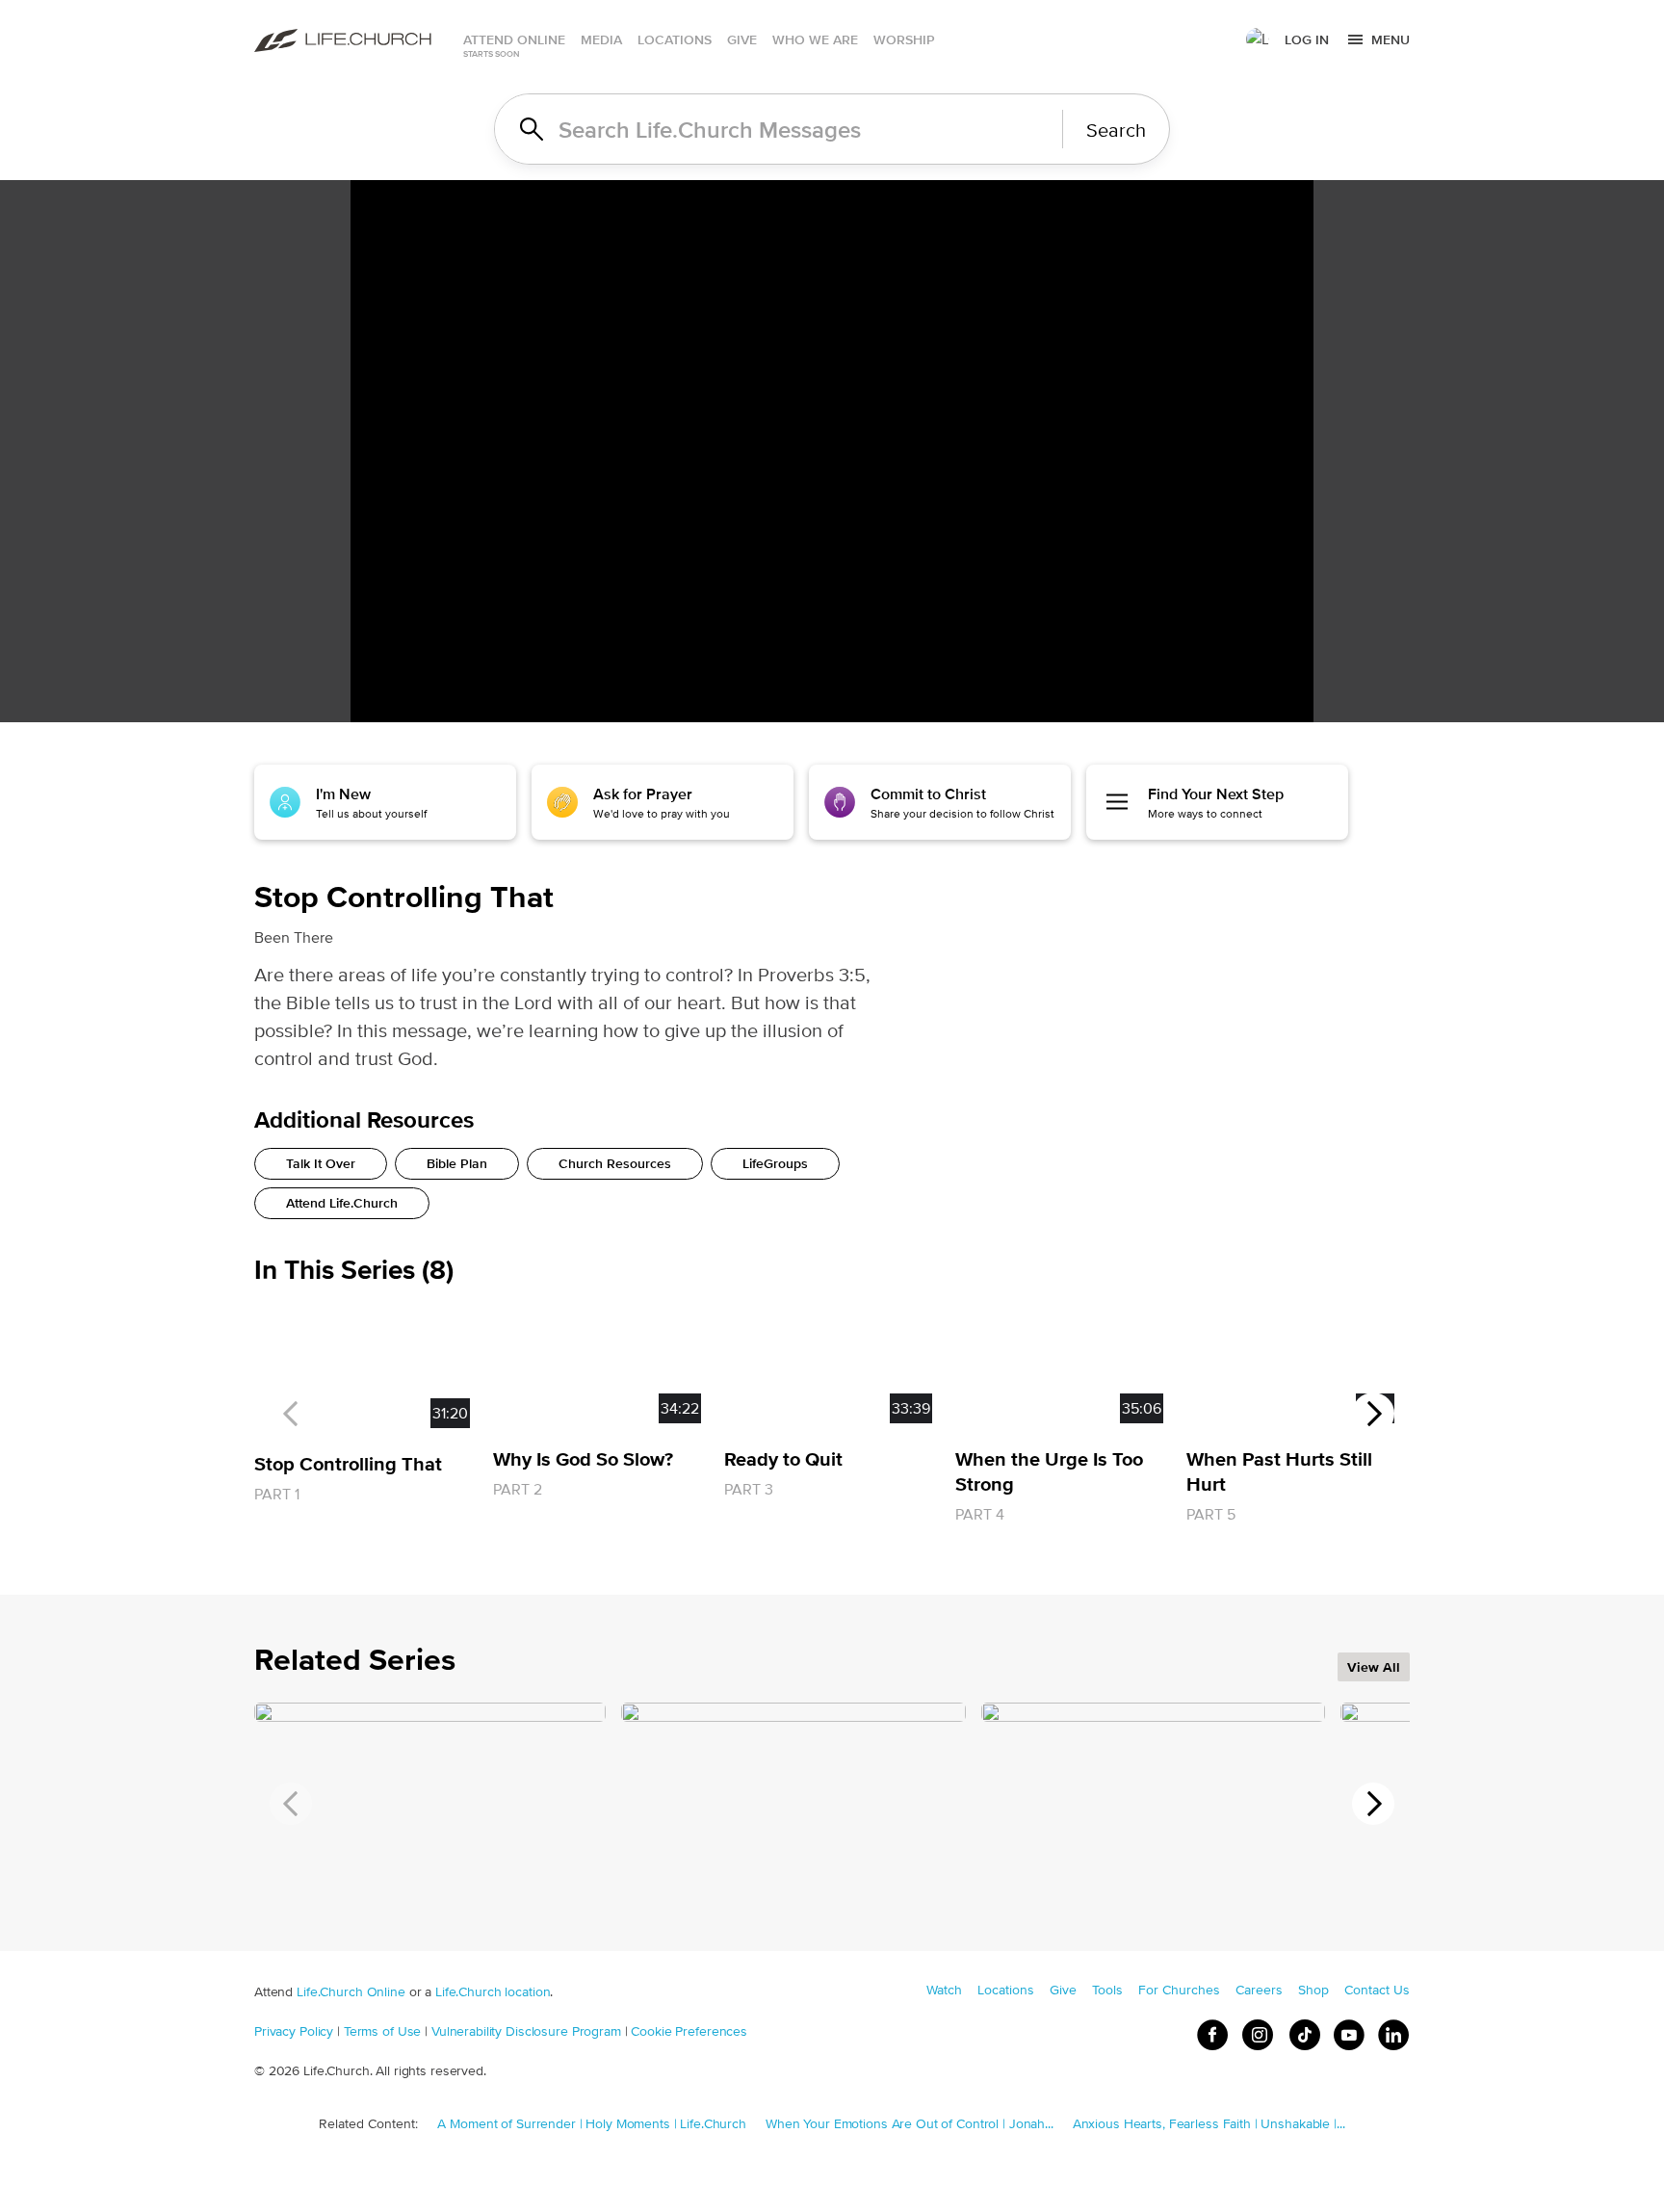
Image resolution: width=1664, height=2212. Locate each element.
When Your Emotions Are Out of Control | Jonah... (910, 2123)
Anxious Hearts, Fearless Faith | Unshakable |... (1209, 2123)
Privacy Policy (294, 2031)
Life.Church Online (351, 1991)
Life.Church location (493, 1991)
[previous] (291, 1414)
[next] (1373, 1414)
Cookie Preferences (689, 2031)
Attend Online (514, 39)
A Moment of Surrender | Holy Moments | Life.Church (592, 2123)
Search (1116, 130)
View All (1374, 1667)
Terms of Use (382, 2031)
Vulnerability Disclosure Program (526, 2031)
